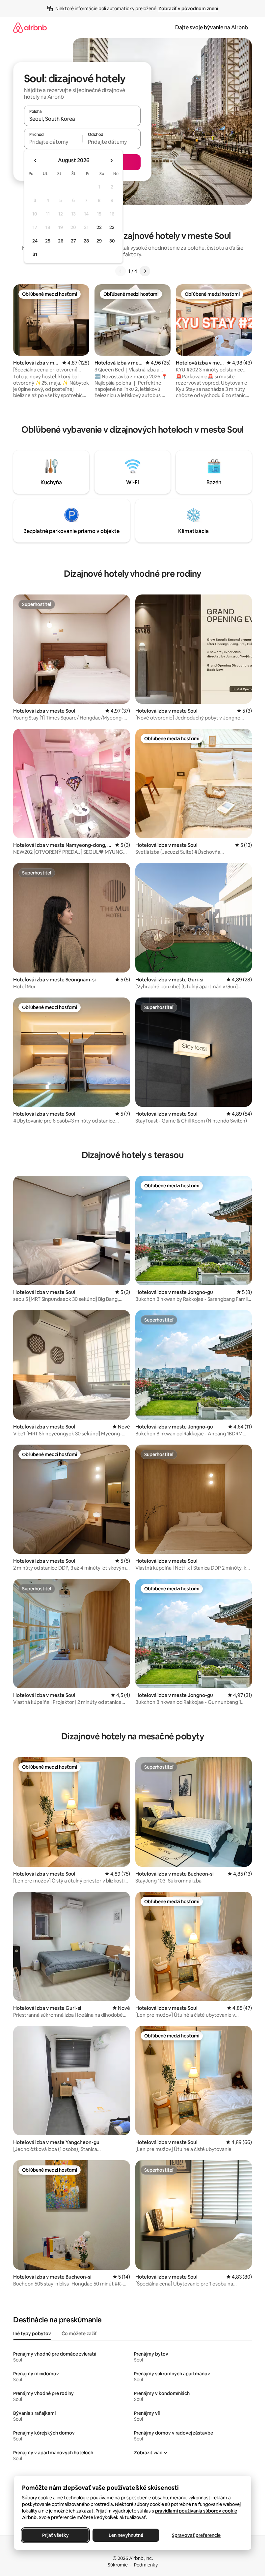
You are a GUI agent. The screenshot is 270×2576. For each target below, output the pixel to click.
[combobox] (82, 119)
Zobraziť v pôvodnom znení (188, 9)
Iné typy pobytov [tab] (32, 2334)
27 (73, 241)
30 (112, 241)
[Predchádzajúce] (121, 271)
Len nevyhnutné (126, 2535)
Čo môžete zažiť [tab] (79, 2334)
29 (99, 241)
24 (35, 241)
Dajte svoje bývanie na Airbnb (212, 27)
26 (61, 241)
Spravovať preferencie (196, 2535)
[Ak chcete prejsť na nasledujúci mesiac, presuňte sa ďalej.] (111, 161)
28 (86, 241)
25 (48, 241)
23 (112, 227)
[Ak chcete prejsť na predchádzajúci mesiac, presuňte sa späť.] (36, 161)
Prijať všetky (55, 2535)
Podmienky (146, 2565)
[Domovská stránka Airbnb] (30, 27)
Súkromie (118, 2565)
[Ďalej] (145, 271)
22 (99, 227)
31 (35, 254)
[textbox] (53, 142)
